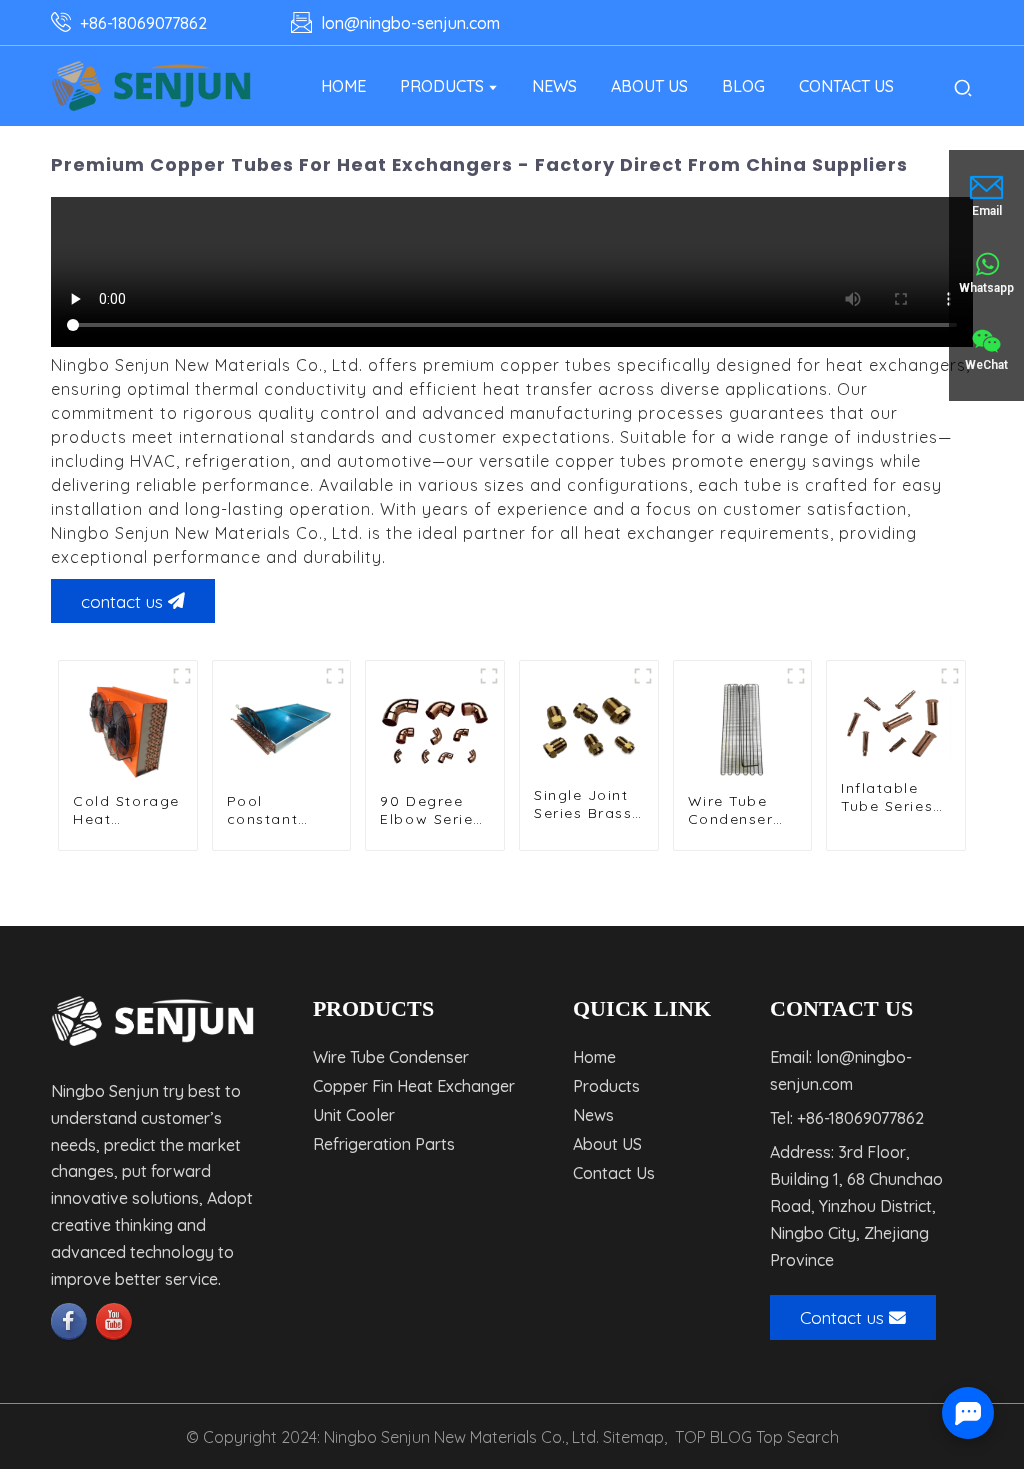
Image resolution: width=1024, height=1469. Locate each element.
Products (606, 1086)
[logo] (151, 86)
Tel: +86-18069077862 (847, 1118)
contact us (122, 601)
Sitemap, (637, 1437)
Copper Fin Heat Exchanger (414, 1086)
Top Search (797, 1437)
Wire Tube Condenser (391, 1057)
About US (607, 1144)
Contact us (842, 1317)
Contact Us (614, 1173)
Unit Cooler (354, 1115)
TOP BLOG (713, 1437)
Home (594, 1057)
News (593, 1115)
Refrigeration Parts (384, 1144)
